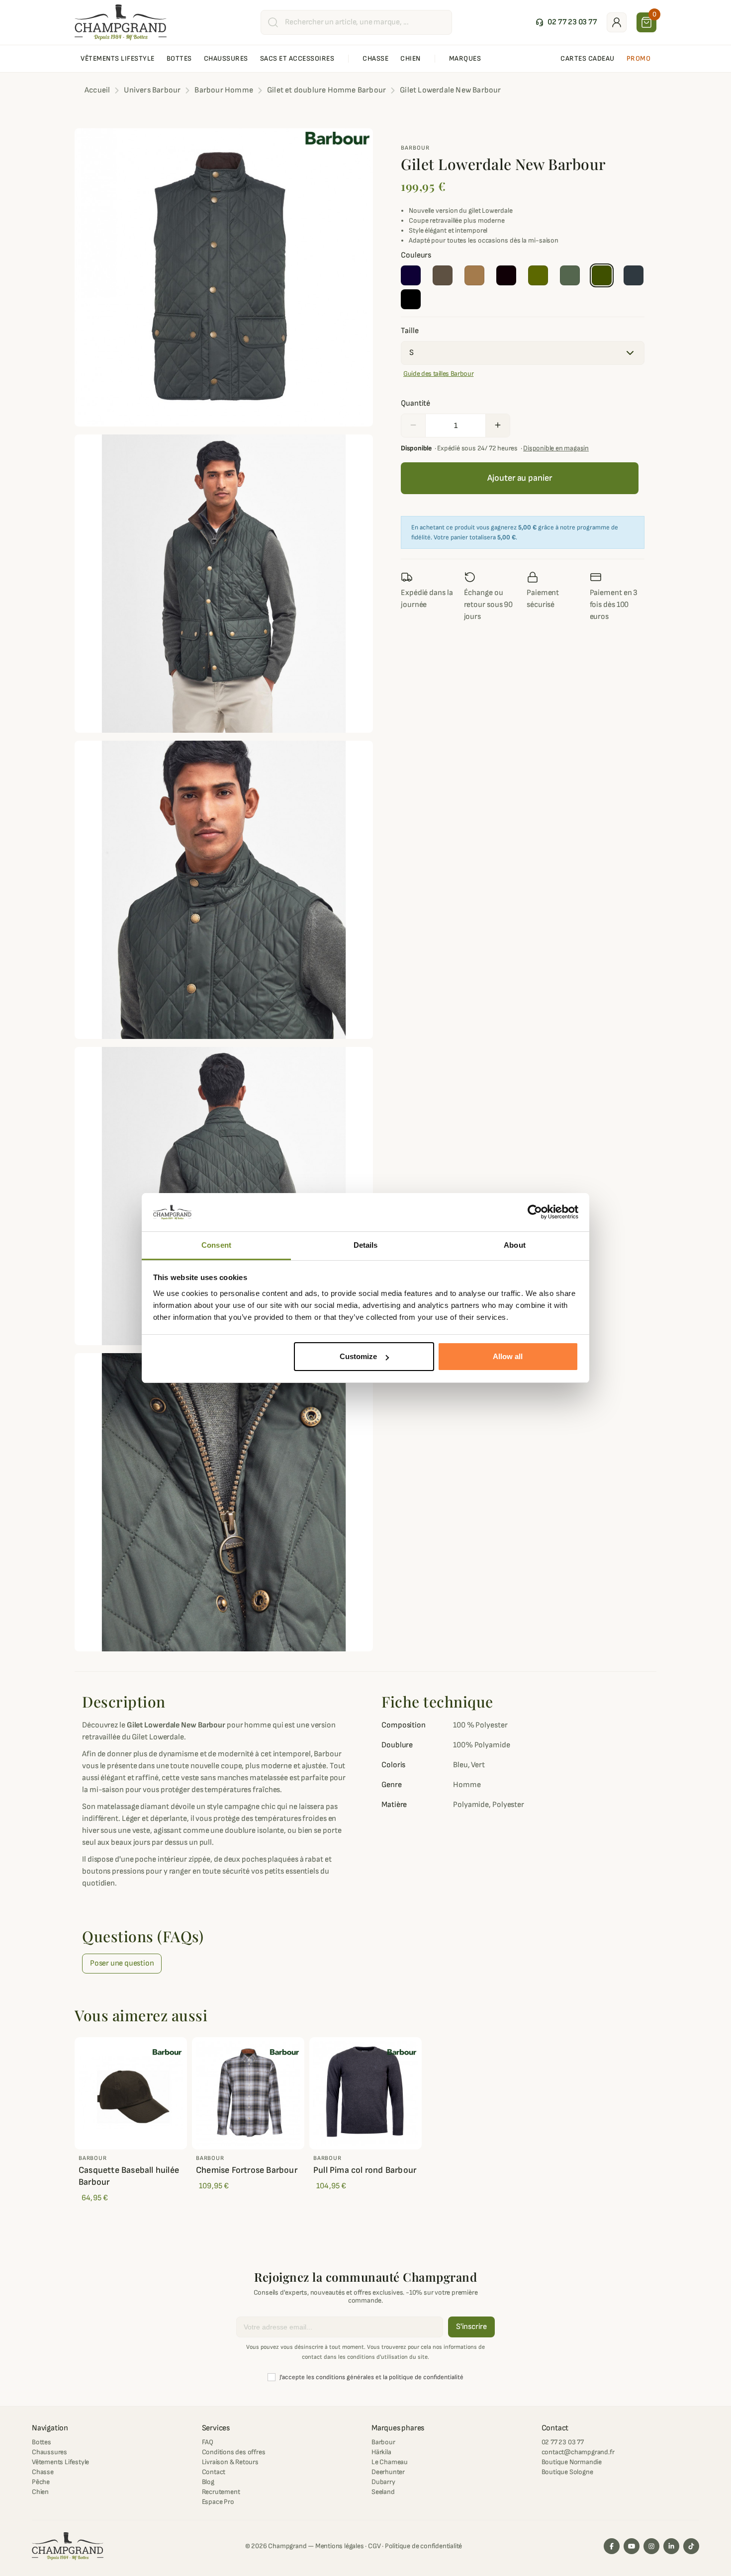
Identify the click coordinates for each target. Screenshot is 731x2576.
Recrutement (221, 2492)
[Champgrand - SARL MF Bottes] (121, 22)
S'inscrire (471, 2327)
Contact (214, 2472)
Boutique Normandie (572, 2462)
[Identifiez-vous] (617, 22)
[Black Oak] (506, 275)
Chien (40, 2492)
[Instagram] (651, 2546)
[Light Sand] (474, 275)
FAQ (208, 2442)
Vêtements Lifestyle (60, 2462)
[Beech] (443, 275)
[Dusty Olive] (538, 275)
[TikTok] (691, 2546)
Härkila (381, 2452)
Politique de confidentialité (423, 2546)
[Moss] (570, 275)
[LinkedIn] (671, 2546)
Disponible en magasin (556, 448)
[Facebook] (612, 2546)
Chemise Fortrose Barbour (247, 2170)
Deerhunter (388, 2472)
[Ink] (411, 275)
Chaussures (49, 2452)
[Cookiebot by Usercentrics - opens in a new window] (535, 1212)
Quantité (415, 403)
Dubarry (383, 2482)
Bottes (42, 2442)
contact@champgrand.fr (578, 2452)
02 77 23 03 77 (563, 2442)
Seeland (383, 2492)
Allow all (508, 1356)
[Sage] (602, 275)
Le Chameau (390, 2462)
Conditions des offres (234, 2452)
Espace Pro (218, 2502)
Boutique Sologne (567, 2472)
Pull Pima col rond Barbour (365, 2170)
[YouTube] (632, 2546)
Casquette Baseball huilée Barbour (129, 2176)
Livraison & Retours (230, 2462)
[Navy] (634, 275)
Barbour (415, 148)
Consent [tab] (216, 1245)
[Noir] (411, 299)
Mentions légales (340, 2546)
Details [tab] (366, 1245)
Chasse (43, 2472)
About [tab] (515, 1245)
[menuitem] (118, 59)
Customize (358, 1356)
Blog (208, 2482)
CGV (374, 2546)
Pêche (41, 2482)
